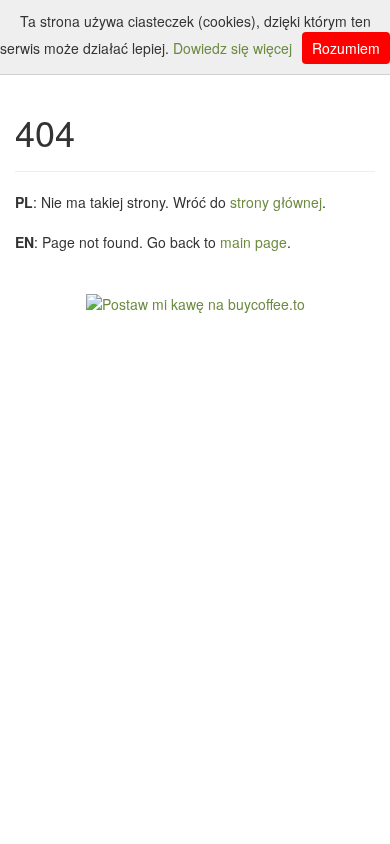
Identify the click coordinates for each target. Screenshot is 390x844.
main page (253, 242)
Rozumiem (346, 48)
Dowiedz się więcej (232, 48)
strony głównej (276, 202)
